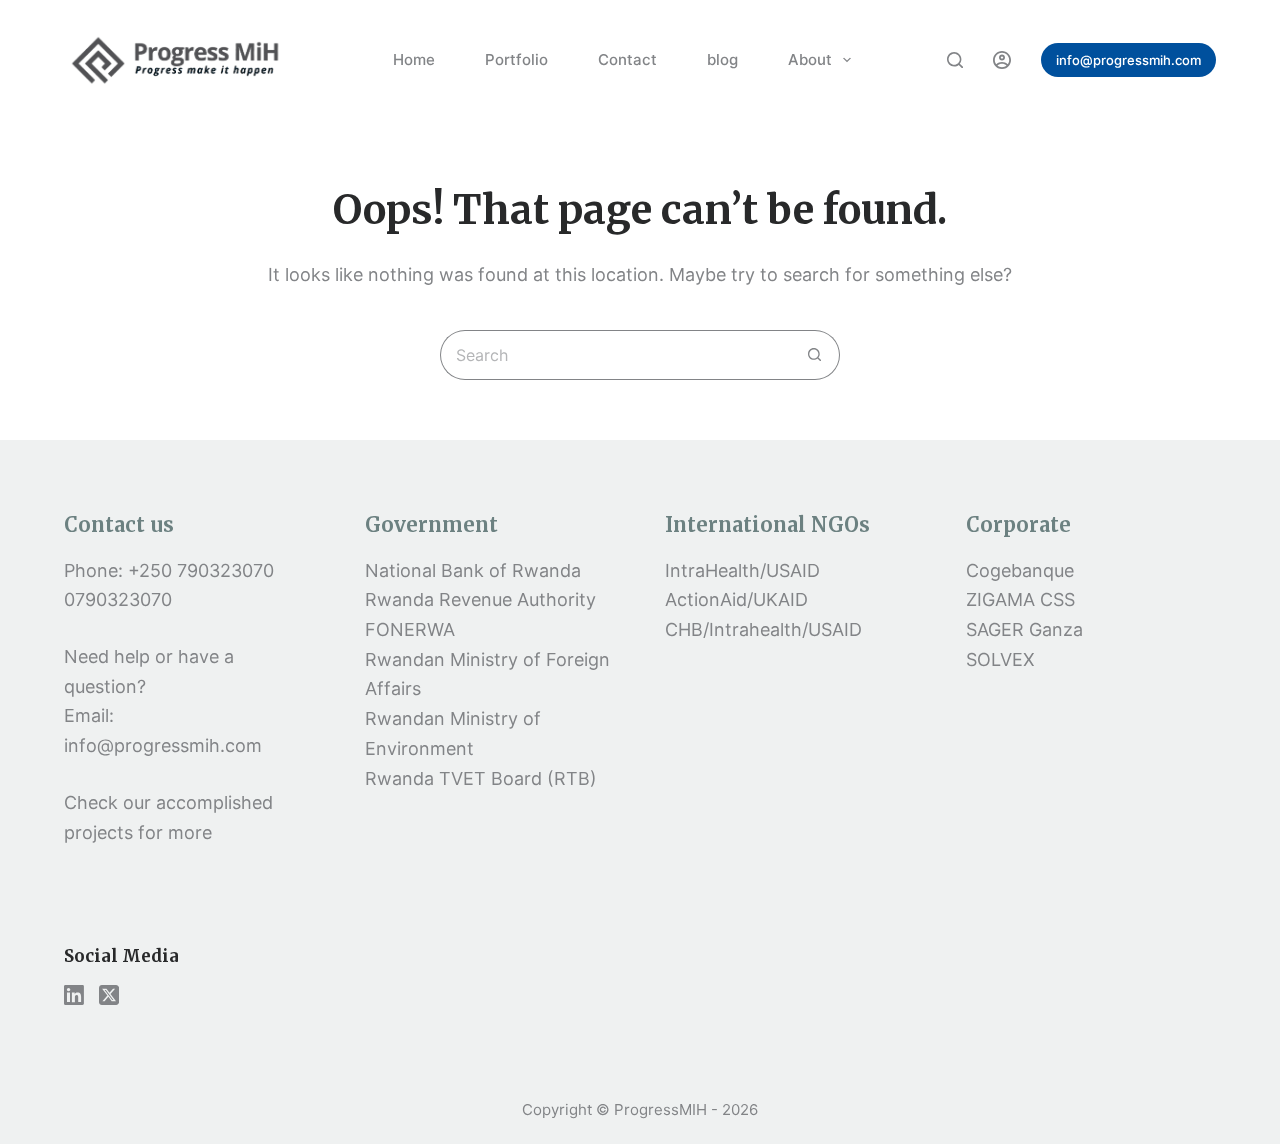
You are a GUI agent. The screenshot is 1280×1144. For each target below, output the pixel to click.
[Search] (955, 60)
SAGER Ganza (1024, 629)
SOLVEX (1000, 659)
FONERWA (410, 629)
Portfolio (516, 59)
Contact (627, 59)
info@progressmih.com (1128, 60)
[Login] (1002, 60)
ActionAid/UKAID (736, 599)
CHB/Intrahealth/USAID (763, 629)
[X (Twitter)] (109, 995)
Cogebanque (1020, 570)
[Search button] (815, 355)
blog (722, 59)
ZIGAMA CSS (1020, 599)
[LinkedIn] (74, 995)
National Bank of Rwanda (473, 570)
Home (414, 59)
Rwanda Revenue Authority (480, 599)
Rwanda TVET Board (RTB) (481, 778)
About (810, 59)
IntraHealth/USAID (742, 570)
